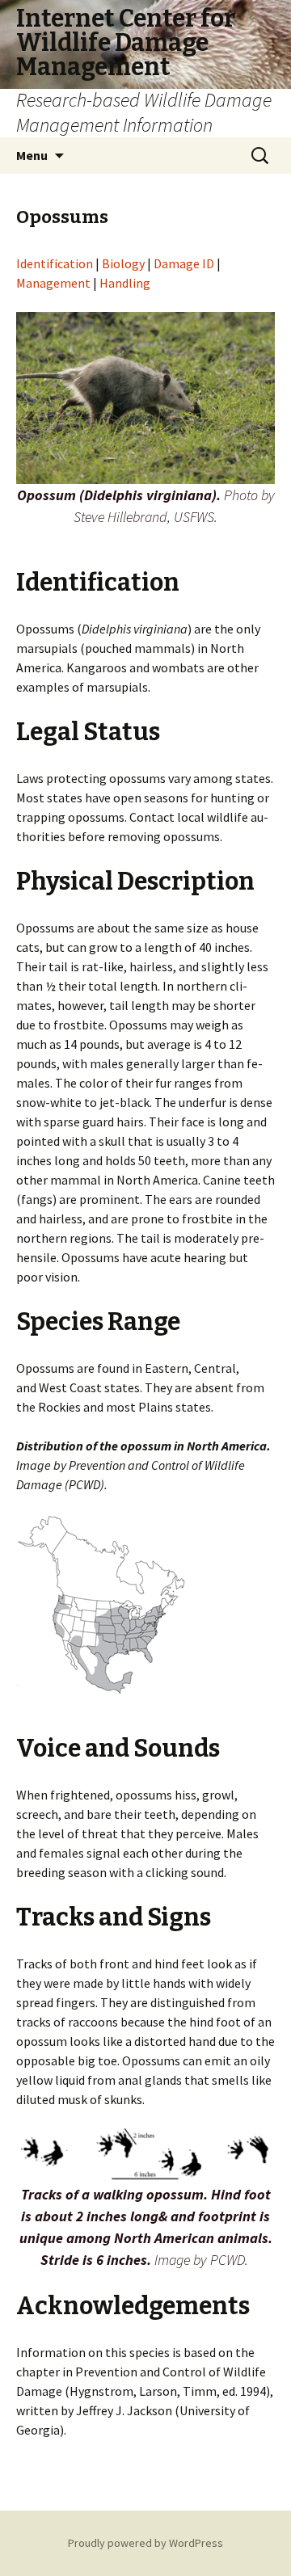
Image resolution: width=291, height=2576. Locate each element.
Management (53, 283)
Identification (56, 263)
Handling (125, 283)
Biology (123, 263)
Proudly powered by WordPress (145, 2543)
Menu (32, 155)
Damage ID (184, 263)
